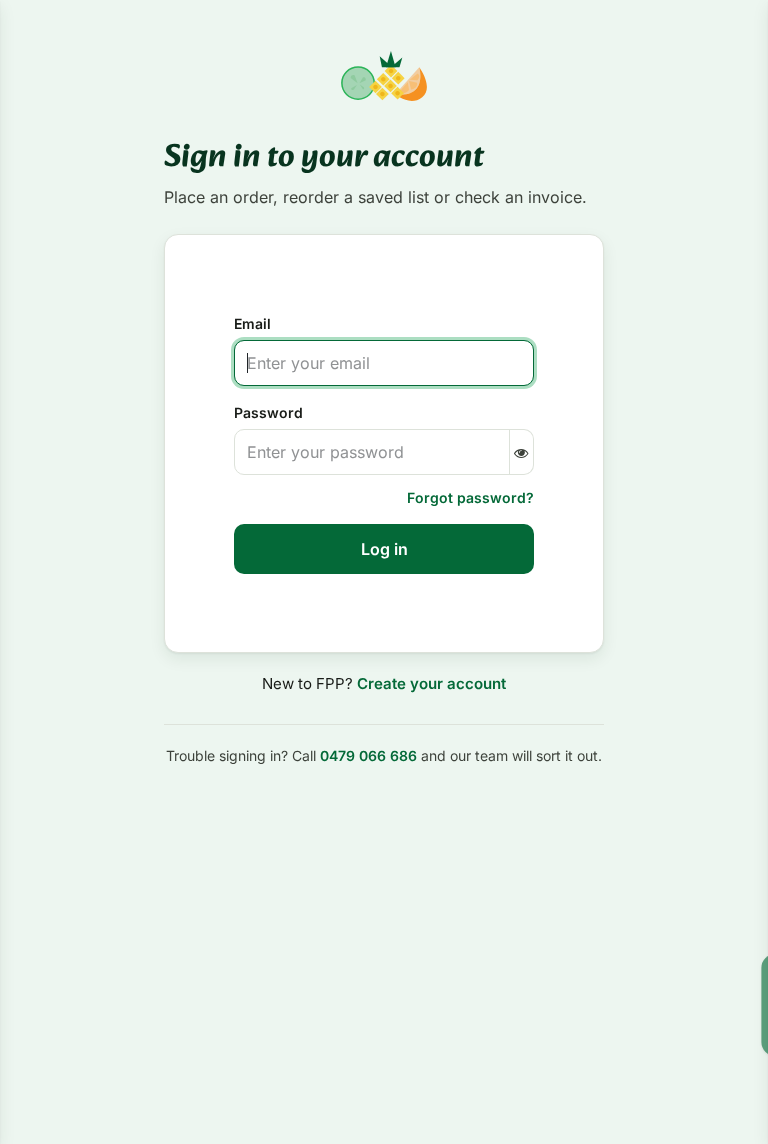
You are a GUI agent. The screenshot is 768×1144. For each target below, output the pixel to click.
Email (252, 323)
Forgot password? (470, 497)
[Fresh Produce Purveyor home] (383, 76)
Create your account (431, 683)
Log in (384, 549)
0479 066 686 (368, 755)
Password (268, 412)
